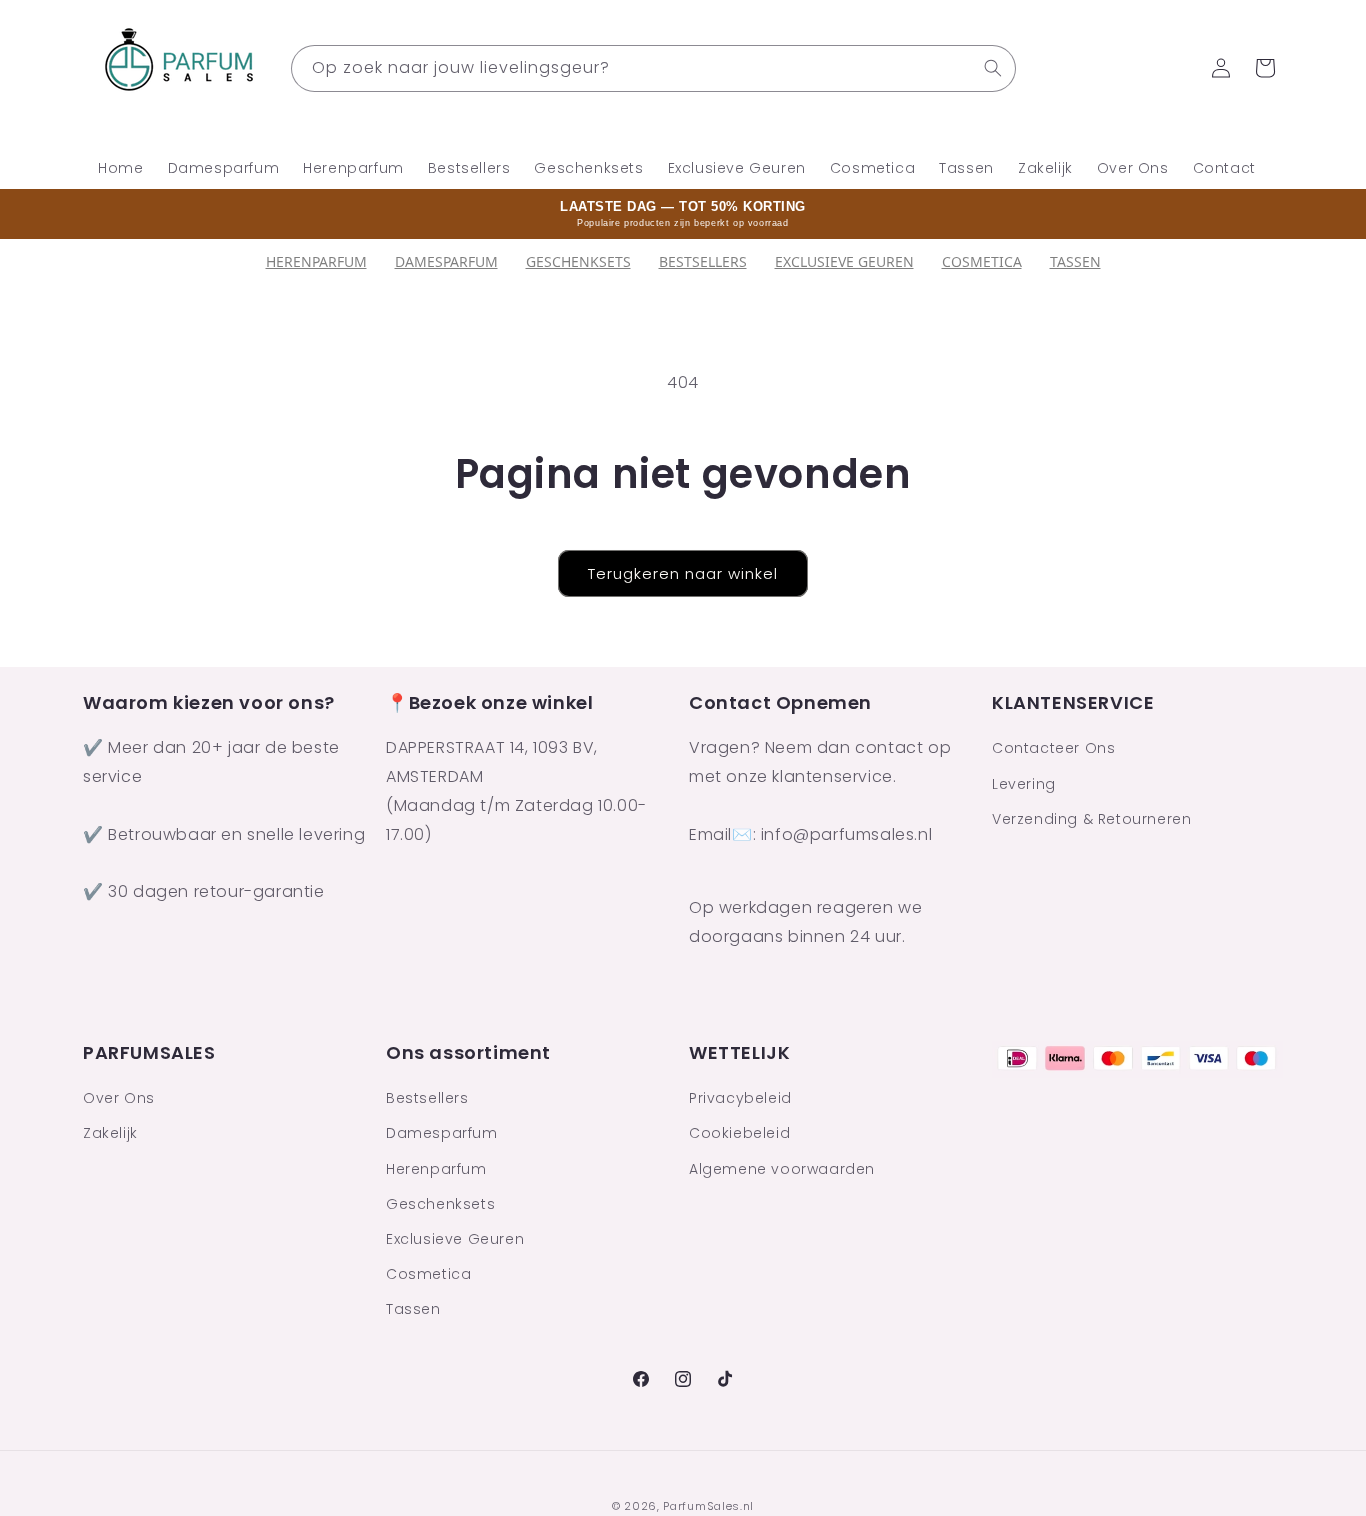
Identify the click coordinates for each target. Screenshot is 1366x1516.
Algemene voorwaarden (782, 1169)
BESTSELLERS (703, 261)
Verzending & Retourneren (1091, 819)
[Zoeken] (993, 68)
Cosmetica (982, 261)
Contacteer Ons (1053, 749)
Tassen (1075, 261)
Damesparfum (446, 261)
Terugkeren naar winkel (683, 573)
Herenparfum (316, 261)
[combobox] (653, 68)
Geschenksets (578, 261)
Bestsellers (427, 1098)
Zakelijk (110, 1133)
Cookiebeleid (739, 1133)
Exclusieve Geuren (844, 261)
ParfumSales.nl (708, 1506)
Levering (1024, 784)
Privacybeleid (740, 1098)
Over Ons (119, 1098)
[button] (1265, 68)
